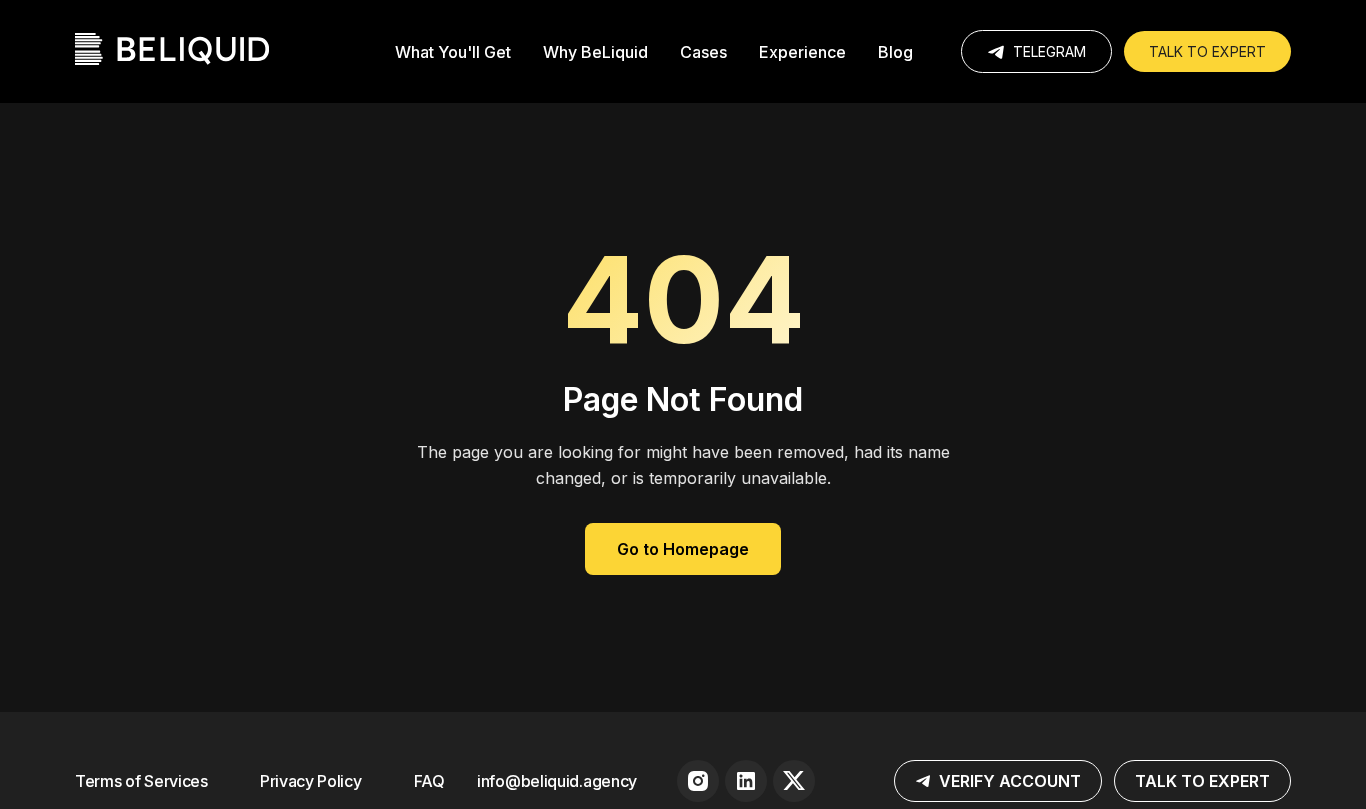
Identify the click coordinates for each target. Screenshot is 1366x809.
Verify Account (1010, 781)
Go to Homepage (683, 549)
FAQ (429, 781)
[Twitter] (794, 781)
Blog (895, 52)
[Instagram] (698, 781)
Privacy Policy (311, 781)
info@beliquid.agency (557, 781)
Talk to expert (1207, 51)
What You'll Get (453, 52)
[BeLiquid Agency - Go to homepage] (172, 52)
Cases (703, 52)
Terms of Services (141, 781)
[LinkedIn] (746, 781)
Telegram (1049, 51)
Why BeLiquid (595, 52)
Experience (802, 52)
